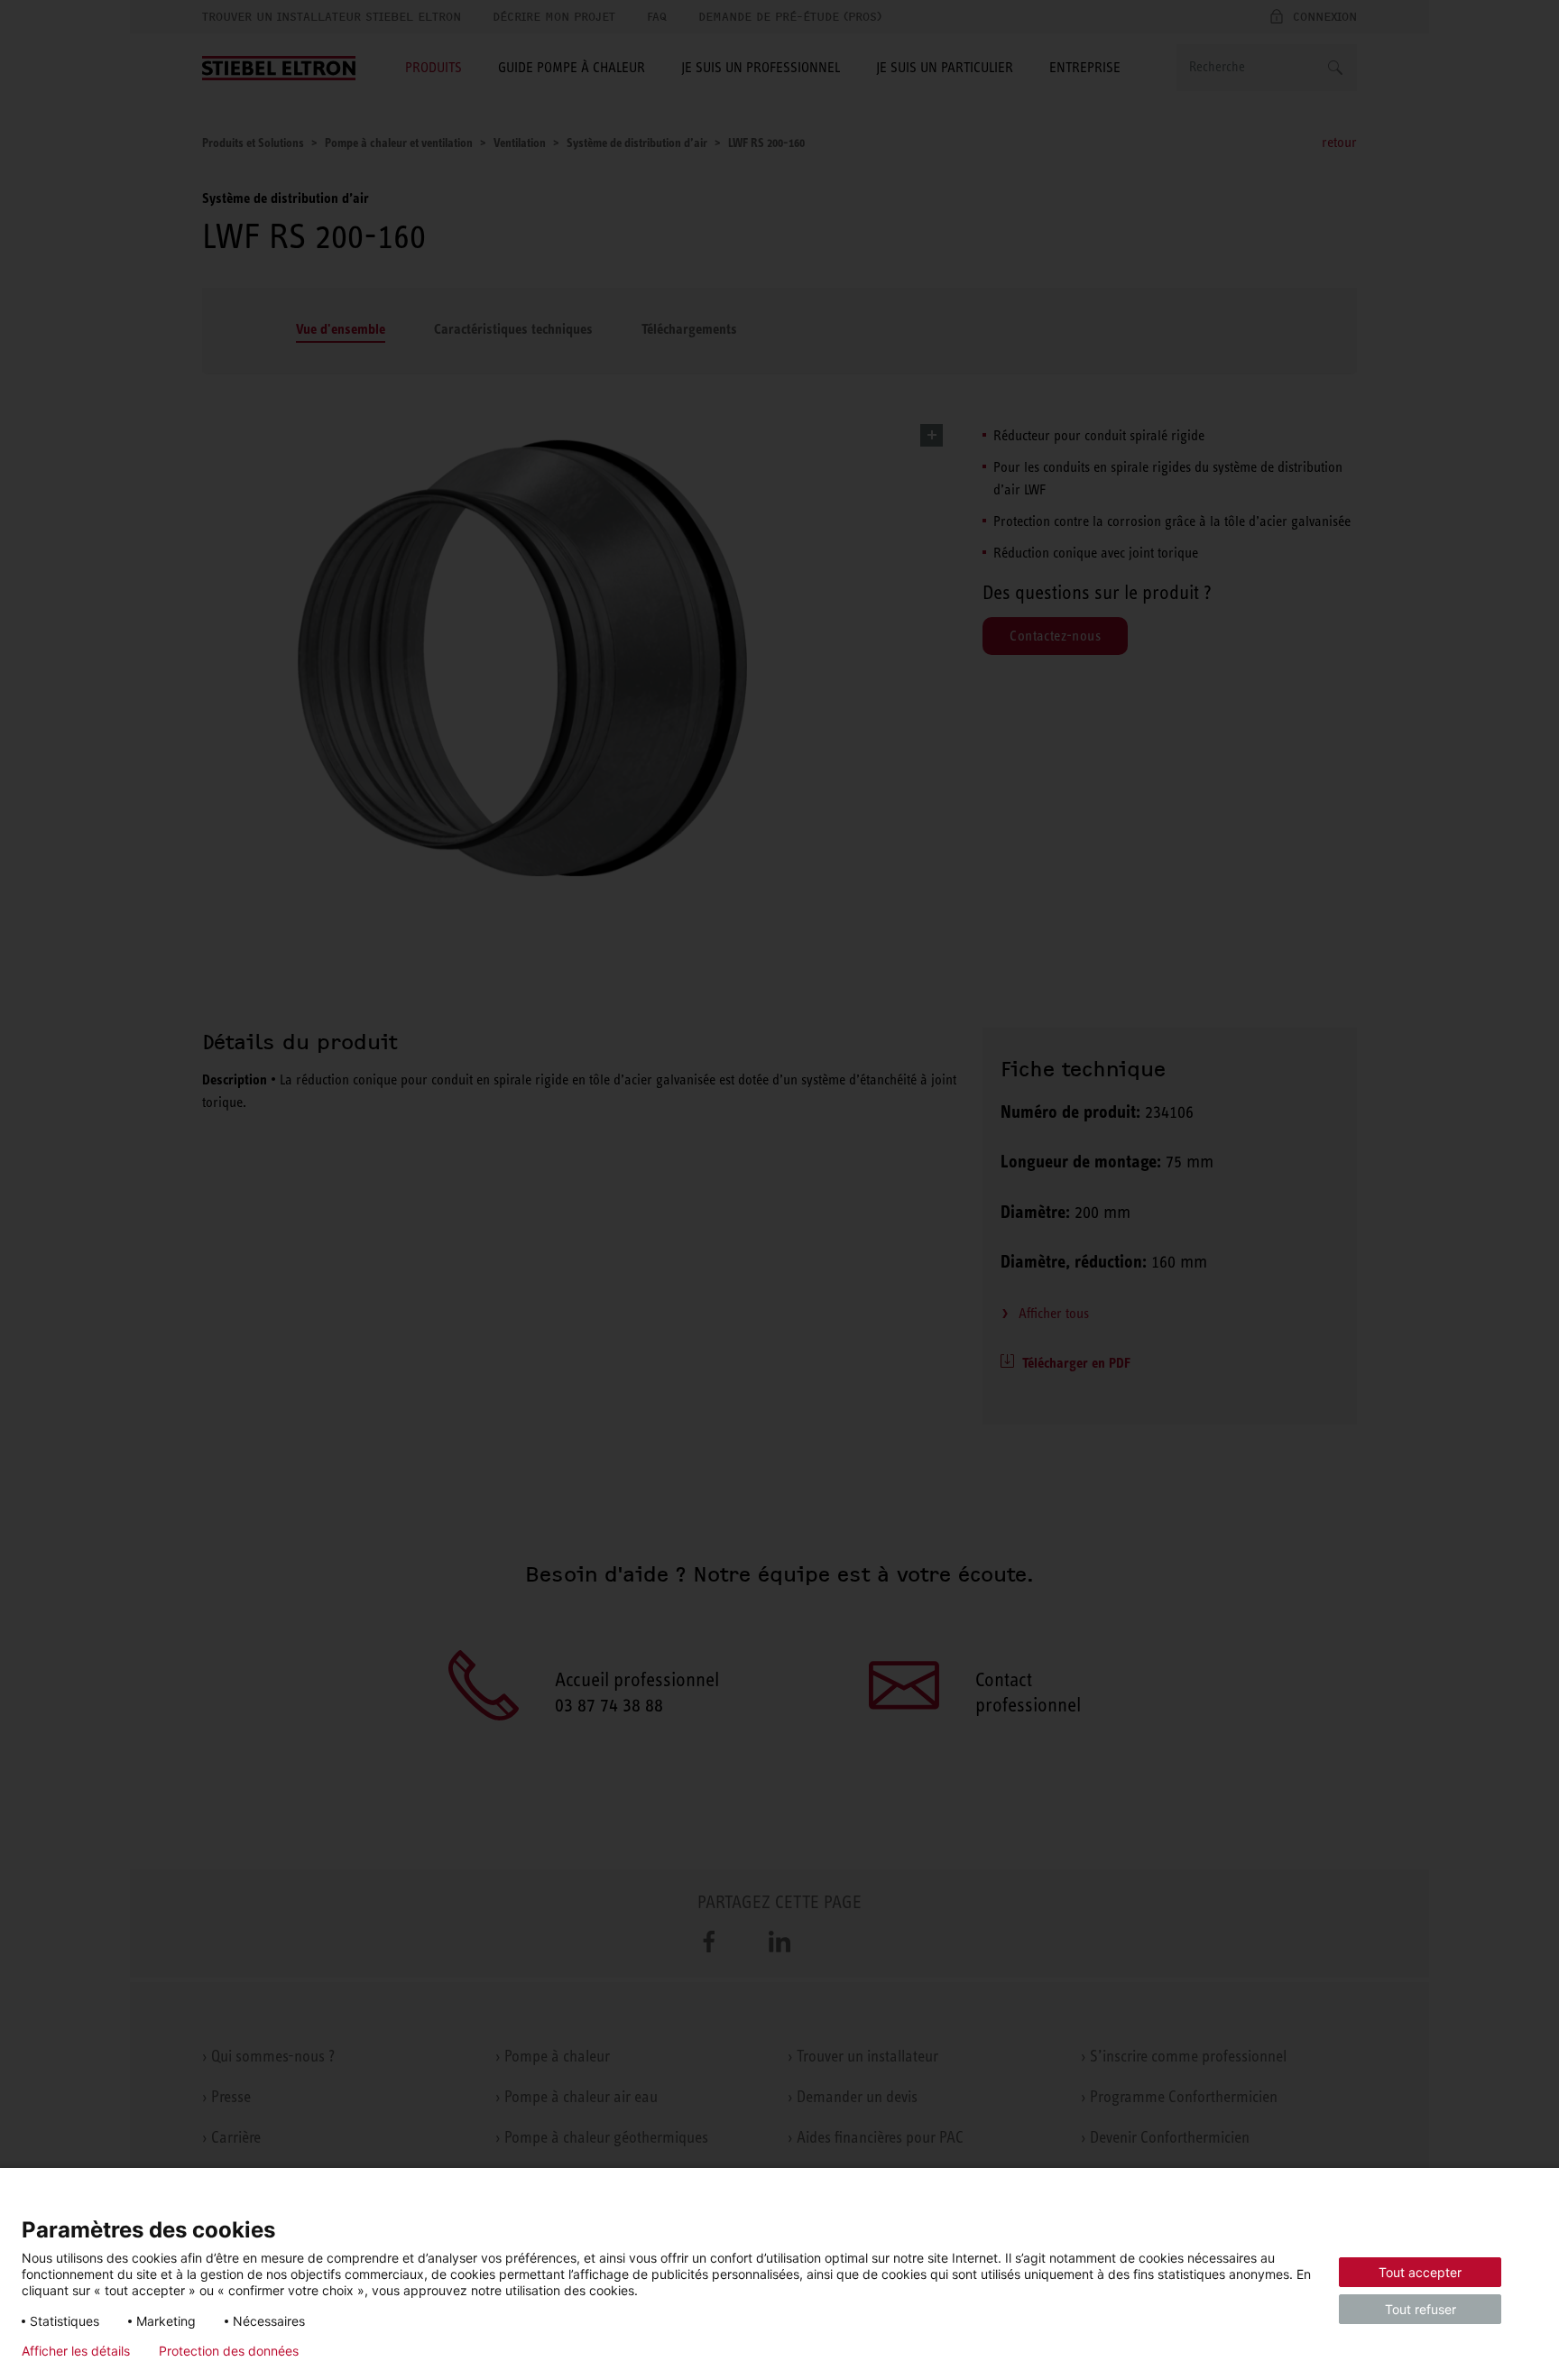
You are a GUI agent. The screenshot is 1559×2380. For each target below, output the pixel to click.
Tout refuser (1421, 2309)
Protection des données (229, 2351)
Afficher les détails (76, 2351)
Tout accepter (1420, 2272)
